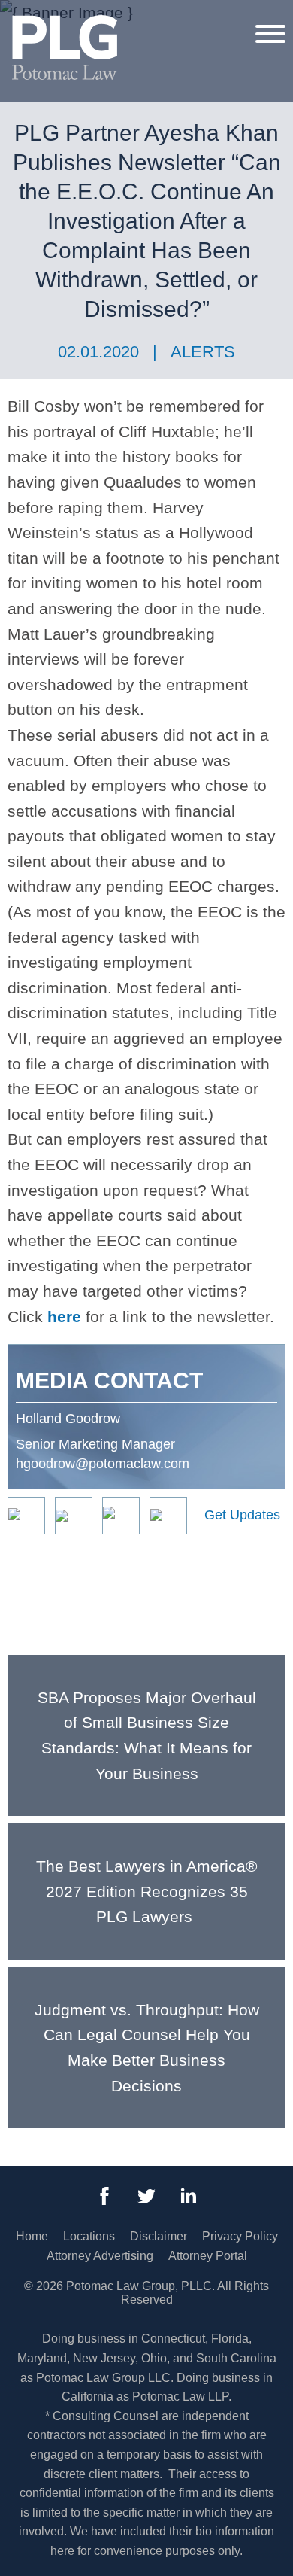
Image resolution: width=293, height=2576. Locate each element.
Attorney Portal (208, 2256)
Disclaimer (159, 2236)
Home (32, 2236)
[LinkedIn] (189, 2196)
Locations (89, 2236)
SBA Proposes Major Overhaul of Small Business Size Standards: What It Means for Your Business (147, 1735)
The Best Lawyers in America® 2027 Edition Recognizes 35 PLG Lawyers (146, 1891)
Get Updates (242, 1515)
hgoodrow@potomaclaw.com (103, 1464)
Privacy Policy (240, 2236)
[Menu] (270, 33)
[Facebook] (104, 2196)
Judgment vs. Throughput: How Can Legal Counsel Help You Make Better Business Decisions (147, 2048)
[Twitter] (146, 2196)
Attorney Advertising (100, 2256)
